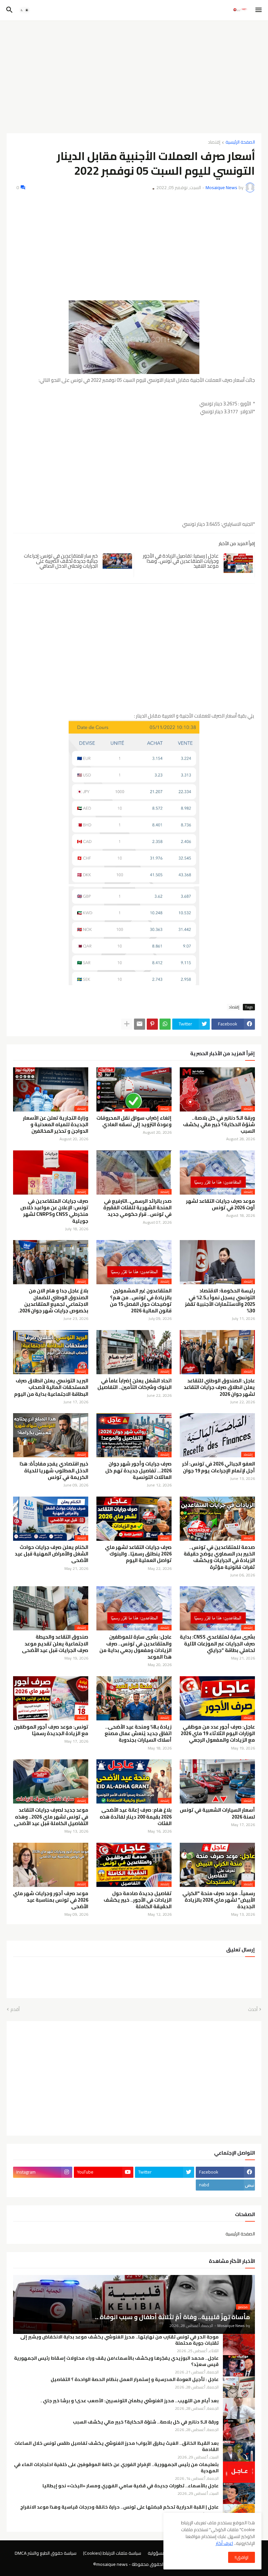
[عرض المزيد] (127, 1024)
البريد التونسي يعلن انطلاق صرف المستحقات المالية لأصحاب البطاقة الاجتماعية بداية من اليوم (51, 1387)
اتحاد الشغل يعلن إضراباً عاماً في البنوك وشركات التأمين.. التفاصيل (134, 1384)
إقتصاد (214, 142)
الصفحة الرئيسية (240, 142)
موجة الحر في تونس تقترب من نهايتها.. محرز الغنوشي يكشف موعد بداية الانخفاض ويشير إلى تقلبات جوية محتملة (119, 2340)
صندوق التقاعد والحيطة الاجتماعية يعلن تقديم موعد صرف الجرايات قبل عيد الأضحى (55, 1644)
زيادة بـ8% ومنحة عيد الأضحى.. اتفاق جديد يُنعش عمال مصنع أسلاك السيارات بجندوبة (138, 1734)
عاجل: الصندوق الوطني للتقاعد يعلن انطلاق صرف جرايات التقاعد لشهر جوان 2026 (219, 1387)
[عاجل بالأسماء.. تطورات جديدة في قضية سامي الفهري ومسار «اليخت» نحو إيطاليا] (239, 2493)
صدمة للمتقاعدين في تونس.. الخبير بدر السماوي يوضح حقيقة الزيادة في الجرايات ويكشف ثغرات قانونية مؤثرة (219, 1557)
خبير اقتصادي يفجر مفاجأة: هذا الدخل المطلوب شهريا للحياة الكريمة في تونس (54, 1471)
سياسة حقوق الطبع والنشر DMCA (46, 2553)
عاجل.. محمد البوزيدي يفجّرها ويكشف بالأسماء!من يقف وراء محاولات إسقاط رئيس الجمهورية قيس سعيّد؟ (116, 2361)
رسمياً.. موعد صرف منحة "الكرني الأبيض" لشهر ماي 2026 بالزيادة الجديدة (219, 1900)
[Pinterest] (152, 1024)
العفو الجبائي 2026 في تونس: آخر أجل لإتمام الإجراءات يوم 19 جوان (218, 1467)
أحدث (253, 2010)
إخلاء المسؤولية (163, 2553)
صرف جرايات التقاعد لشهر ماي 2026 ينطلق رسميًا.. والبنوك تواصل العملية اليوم (138, 1554)
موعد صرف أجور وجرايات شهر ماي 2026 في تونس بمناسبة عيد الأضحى (51, 1900)
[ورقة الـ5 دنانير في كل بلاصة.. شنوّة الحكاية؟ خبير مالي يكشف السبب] (239, 2430)
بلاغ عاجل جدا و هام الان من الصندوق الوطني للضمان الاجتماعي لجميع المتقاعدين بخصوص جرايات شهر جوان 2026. (53, 1301)
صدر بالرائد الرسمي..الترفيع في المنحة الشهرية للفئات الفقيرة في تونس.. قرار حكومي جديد (137, 1208)
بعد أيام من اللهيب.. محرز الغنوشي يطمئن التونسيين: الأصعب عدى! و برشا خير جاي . (130, 2401)
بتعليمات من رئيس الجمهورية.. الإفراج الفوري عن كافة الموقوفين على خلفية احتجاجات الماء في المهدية (116, 2468)
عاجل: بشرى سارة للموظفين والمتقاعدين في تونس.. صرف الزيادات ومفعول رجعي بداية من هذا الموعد (135, 1647)
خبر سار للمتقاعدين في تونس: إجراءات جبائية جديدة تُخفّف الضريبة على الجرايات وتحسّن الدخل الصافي (61, 561)
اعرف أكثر (224, 2543)
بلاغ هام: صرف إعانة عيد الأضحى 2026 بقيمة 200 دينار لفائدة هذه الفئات (136, 1817)
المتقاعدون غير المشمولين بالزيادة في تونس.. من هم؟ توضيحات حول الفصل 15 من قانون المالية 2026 (141, 1301)
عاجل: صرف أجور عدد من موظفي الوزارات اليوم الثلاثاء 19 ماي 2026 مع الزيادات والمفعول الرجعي (218, 1734)
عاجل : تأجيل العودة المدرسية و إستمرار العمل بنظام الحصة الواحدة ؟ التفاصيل (135, 2380)
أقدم (15, 2010)
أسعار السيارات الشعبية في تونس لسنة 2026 (217, 1813)
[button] (259, 10)
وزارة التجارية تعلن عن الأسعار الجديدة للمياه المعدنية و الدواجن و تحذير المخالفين (56, 1125)
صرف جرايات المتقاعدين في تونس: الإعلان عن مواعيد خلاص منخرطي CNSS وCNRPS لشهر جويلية (54, 1211)
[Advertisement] (134, 74)
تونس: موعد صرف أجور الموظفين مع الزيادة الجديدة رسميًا (51, 1730)
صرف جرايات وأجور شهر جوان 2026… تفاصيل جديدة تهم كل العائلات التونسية (138, 1471)
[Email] (140, 1024)
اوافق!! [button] (242, 2557)
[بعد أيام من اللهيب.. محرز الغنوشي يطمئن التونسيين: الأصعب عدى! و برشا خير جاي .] (239, 2408)
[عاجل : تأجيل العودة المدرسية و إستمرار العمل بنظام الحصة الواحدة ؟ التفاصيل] (239, 2387)
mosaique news (112, 2564)
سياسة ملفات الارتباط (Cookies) (112, 2553)
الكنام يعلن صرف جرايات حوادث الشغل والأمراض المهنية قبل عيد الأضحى (51, 1554)
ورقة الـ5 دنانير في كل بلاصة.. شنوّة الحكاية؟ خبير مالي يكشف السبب (219, 1125)
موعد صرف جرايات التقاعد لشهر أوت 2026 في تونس (220, 1205)
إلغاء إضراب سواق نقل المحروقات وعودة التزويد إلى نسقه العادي (134, 1121)
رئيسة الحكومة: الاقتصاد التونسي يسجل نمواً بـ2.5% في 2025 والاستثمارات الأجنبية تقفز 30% (220, 1301)
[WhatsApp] (165, 1024)
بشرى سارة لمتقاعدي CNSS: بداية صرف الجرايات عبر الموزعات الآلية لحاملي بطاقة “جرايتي (217, 1644)
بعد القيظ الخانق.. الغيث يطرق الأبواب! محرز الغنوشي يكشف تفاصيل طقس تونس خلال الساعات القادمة (117, 2446)
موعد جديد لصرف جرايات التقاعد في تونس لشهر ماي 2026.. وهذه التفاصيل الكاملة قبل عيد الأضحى (51, 1817)
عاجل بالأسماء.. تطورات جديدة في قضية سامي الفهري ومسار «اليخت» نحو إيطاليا (131, 2486)
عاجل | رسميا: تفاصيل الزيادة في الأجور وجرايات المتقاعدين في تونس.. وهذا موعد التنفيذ (181, 561)
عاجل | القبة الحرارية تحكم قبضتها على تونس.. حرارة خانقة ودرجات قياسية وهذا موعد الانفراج (119, 2507)
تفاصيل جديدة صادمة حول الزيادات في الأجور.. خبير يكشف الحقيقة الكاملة (138, 1900)
